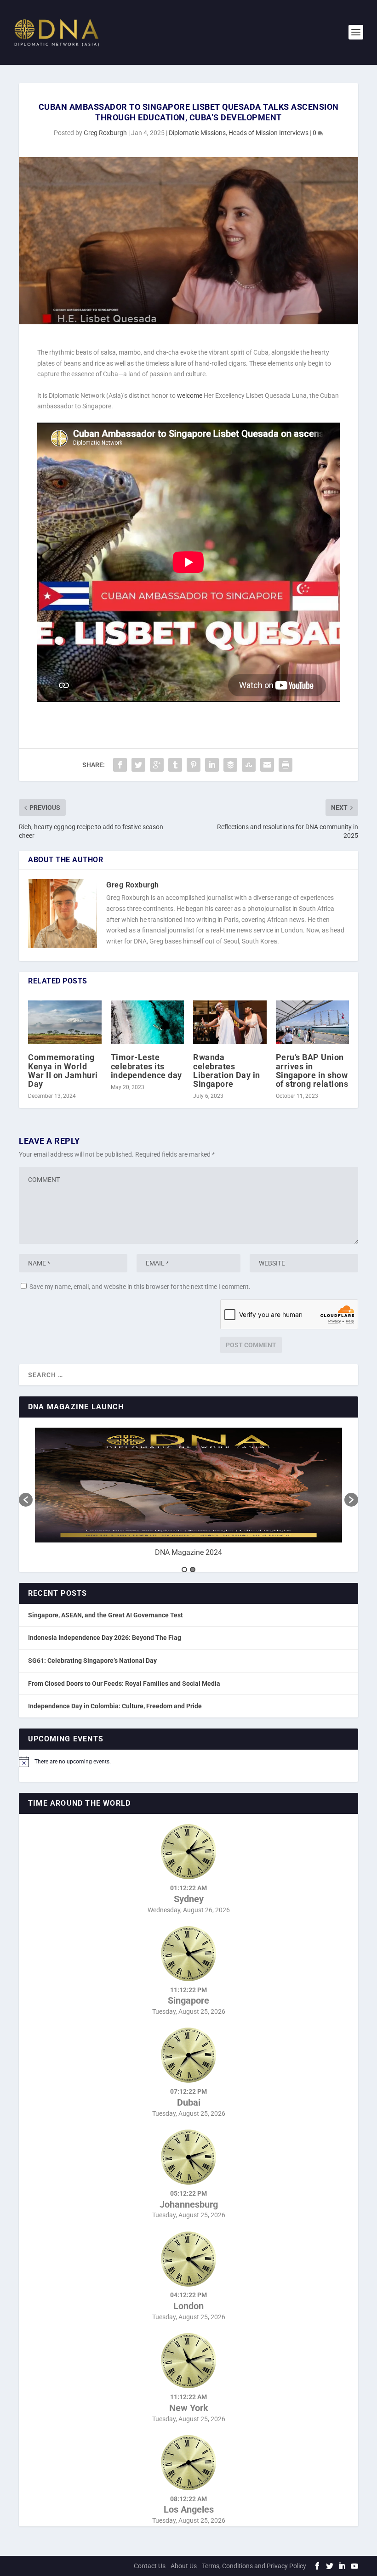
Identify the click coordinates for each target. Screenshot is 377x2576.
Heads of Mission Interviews (268, 133)
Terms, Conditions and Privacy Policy (254, 2566)
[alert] (188, 1762)
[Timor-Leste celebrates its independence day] (148, 1022)
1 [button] (184, 1570)
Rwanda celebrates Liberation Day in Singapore (227, 1071)
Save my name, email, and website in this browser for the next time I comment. (140, 1287)
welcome (190, 395)
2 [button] (193, 1570)
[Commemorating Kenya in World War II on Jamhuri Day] (65, 1022)
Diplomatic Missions (197, 133)
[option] (188, 1495)
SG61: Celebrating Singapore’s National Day (92, 1661)
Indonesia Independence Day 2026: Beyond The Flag (105, 1638)
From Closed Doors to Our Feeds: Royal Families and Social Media (124, 1683)
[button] (26, 1500)
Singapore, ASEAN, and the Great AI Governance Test (106, 1615)
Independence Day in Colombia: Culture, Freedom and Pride (115, 1706)
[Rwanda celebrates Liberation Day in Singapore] (230, 1022)
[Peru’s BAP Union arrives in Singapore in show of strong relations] (313, 1022)
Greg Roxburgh (105, 133)
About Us (184, 2566)
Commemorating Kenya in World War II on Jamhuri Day (63, 1071)
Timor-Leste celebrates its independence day (146, 1066)
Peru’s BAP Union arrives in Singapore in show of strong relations (312, 1071)
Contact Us (150, 2566)
